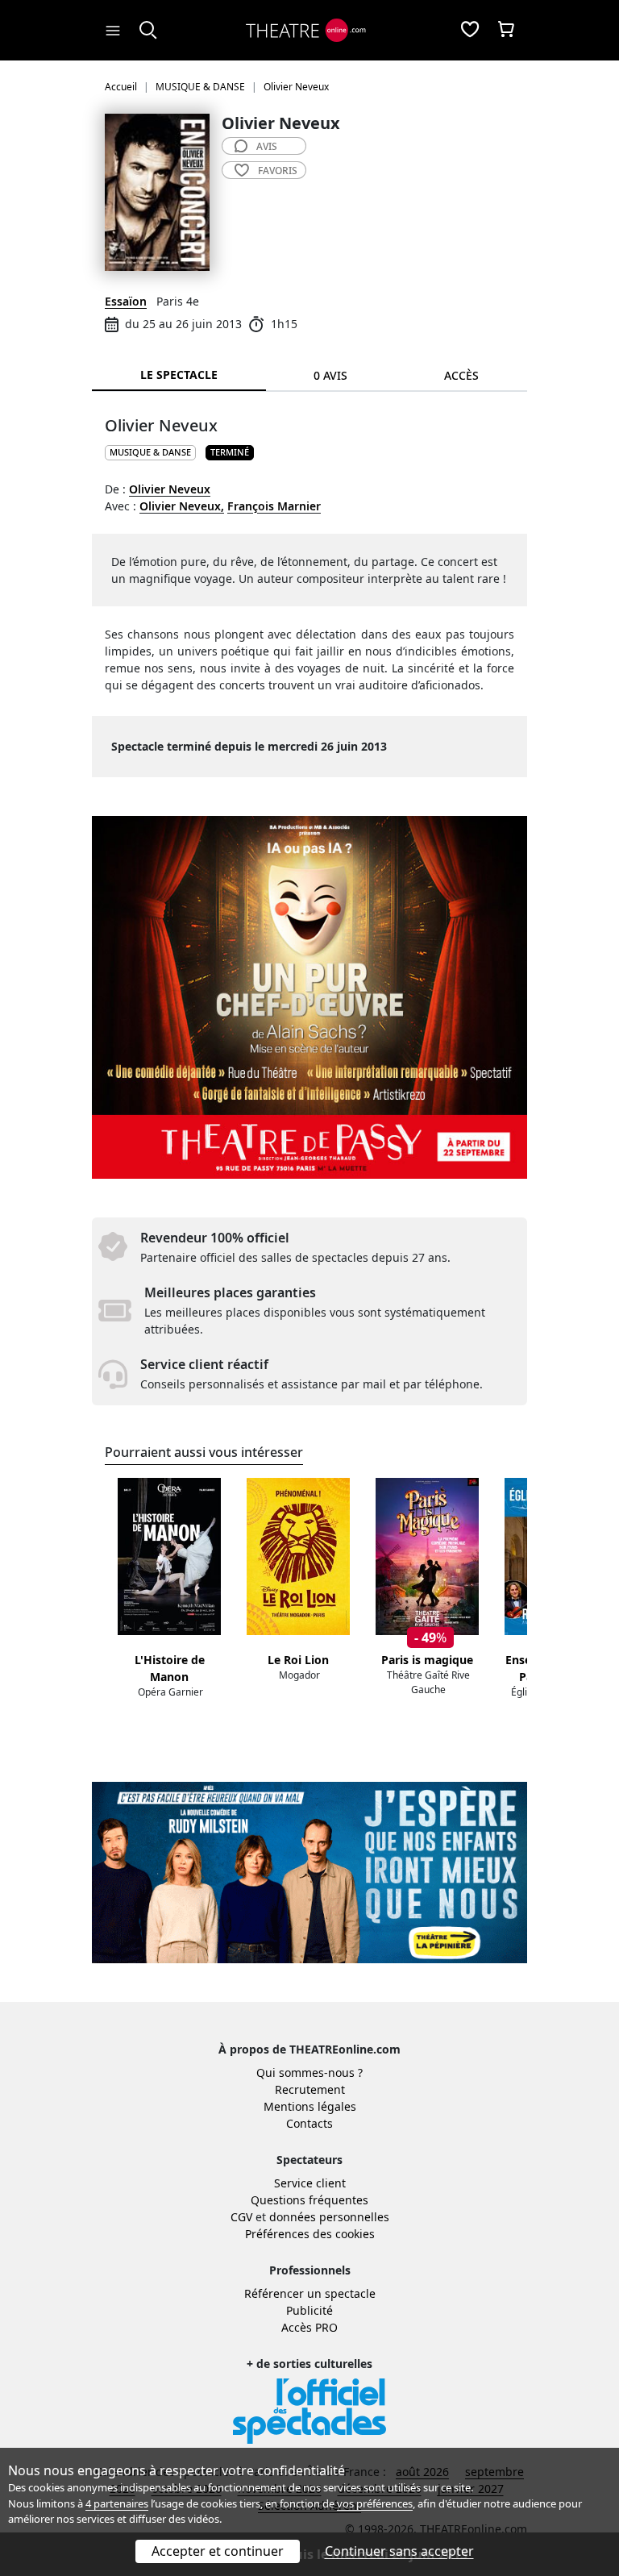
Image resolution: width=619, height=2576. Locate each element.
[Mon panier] (506, 31)
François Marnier (274, 506)
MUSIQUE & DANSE (150, 452)
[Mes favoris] (470, 31)
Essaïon (126, 301)
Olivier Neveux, (182, 506)
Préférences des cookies (310, 2234)
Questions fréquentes (309, 2200)
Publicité (309, 2310)
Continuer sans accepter (399, 2551)
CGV (241, 2217)
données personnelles (329, 2217)
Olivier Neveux (170, 489)
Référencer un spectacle (310, 2293)
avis (267, 146)
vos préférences (375, 2503)
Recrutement (310, 2089)
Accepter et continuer (218, 2551)
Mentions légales (310, 2106)
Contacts (309, 2123)
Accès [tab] (461, 375)
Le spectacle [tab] (179, 375)
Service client (310, 2183)
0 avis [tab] (330, 375)
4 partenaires (117, 2503)
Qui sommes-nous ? (309, 2072)
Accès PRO (309, 2327)
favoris (278, 171)
